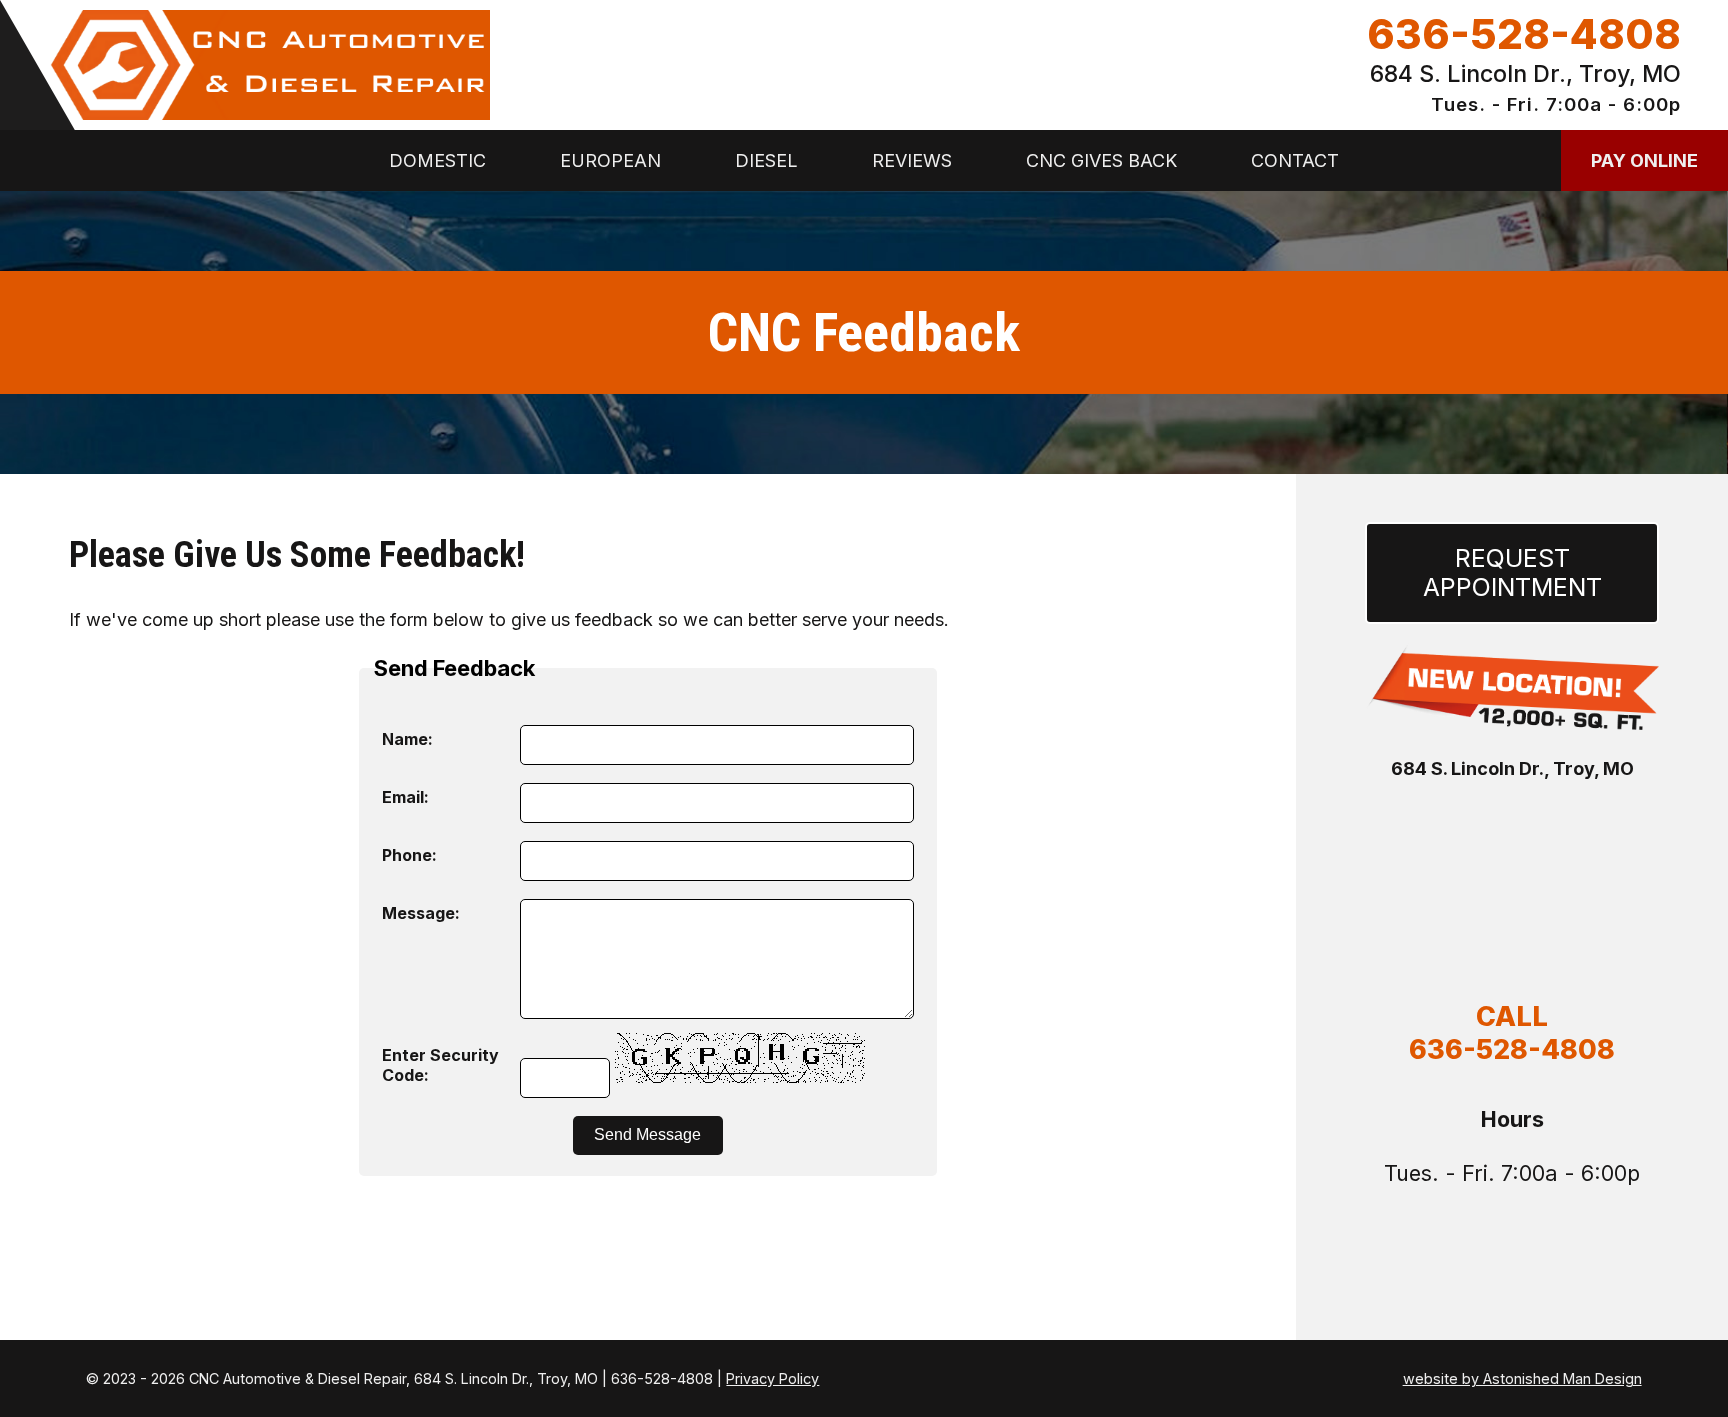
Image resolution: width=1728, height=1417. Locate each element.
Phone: (409, 855)
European (610, 160)
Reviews (912, 160)
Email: (405, 797)
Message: (421, 913)
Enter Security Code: (440, 1065)
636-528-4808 (1524, 34)
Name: (407, 739)
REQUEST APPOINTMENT (1512, 572)
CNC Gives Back (1101, 160)
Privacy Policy (772, 1378)
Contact (1295, 160)
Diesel (766, 160)
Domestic (437, 160)
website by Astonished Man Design (1522, 1378)
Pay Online (1644, 160)
